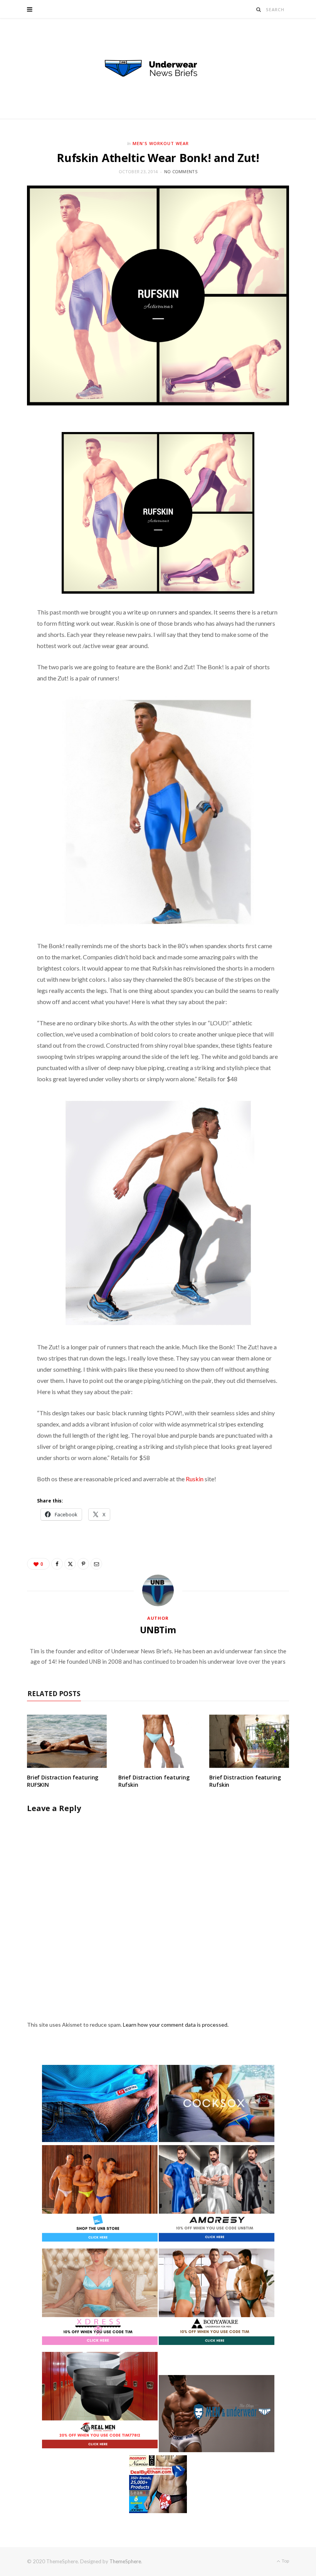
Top (285, 2561)
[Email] (96, 1564)
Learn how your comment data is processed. (176, 2025)
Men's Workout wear (161, 143)
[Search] (259, 9)
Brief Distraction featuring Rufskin (154, 1781)
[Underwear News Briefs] (158, 69)
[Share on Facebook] (57, 1564)
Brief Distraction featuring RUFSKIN (63, 1781)
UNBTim (158, 1630)
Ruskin (195, 1479)
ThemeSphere (125, 2561)
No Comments (181, 171)
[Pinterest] (83, 1564)
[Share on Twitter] (70, 1564)
